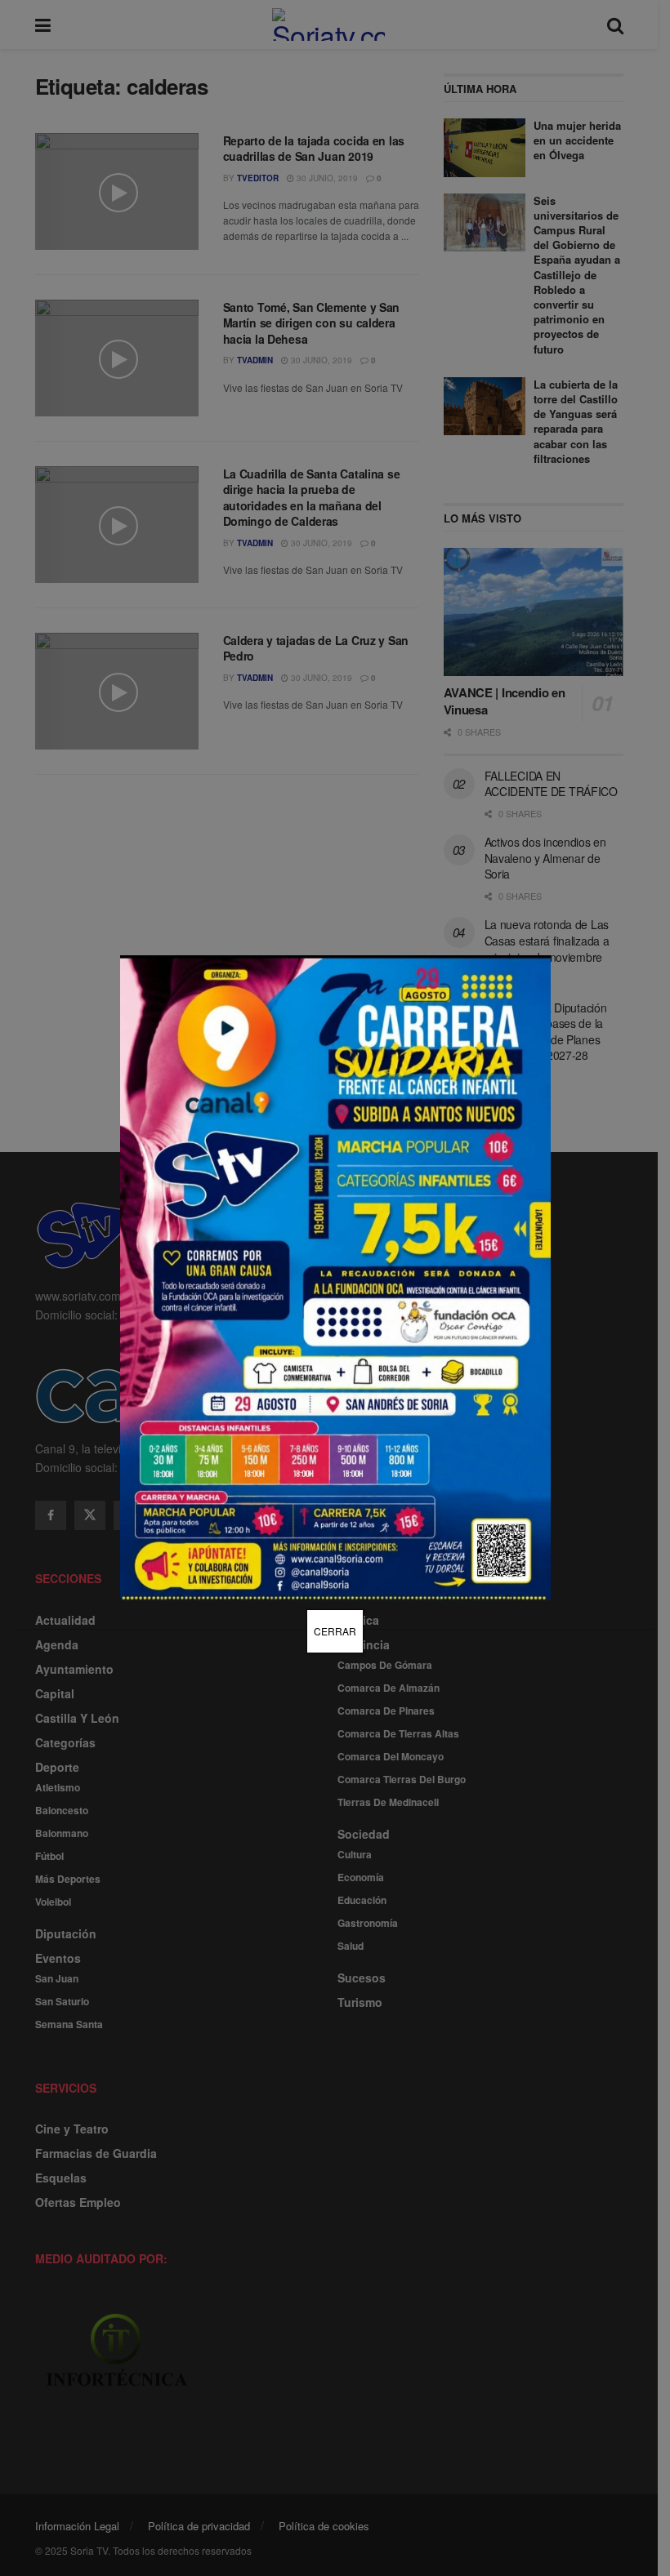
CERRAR (335, 1631)
